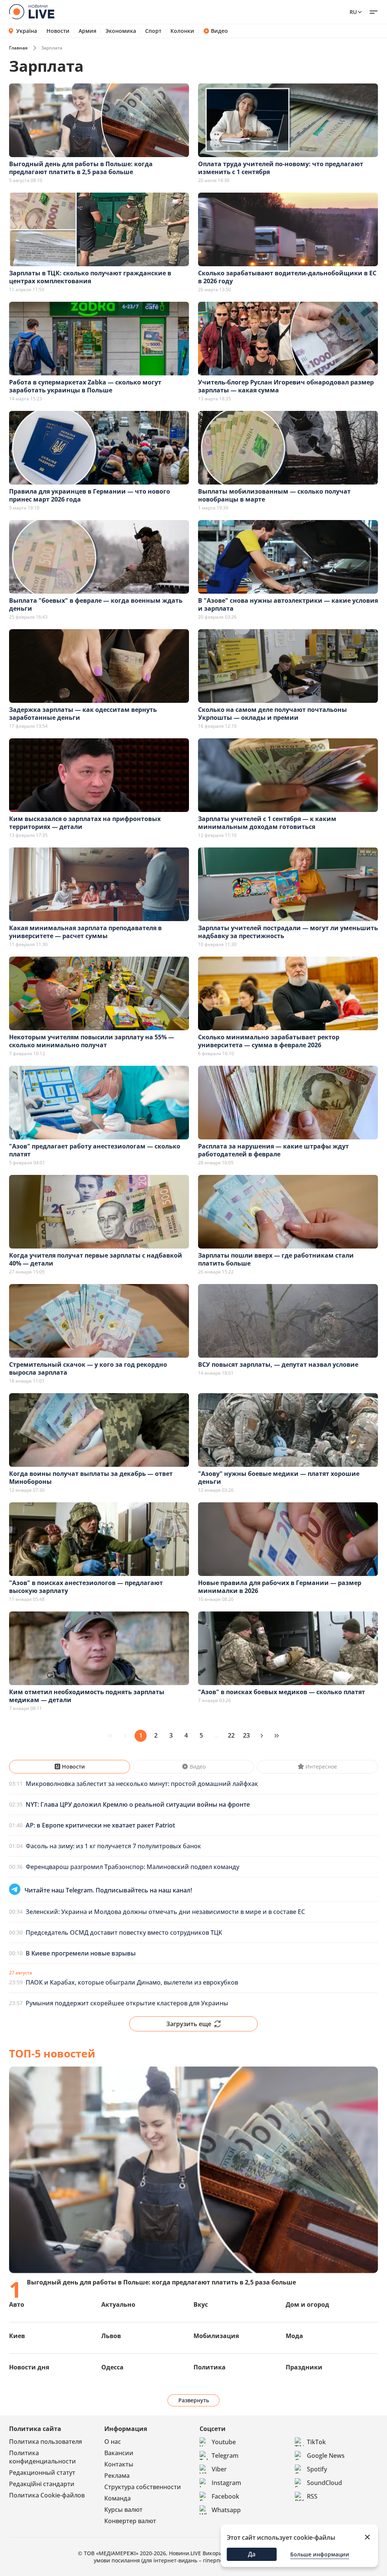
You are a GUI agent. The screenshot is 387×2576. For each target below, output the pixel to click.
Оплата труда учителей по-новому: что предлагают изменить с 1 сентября (281, 168)
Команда (118, 2498)
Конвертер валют (130, 2521)
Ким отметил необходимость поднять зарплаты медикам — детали (87, 1696)
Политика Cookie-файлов (47, 2495)
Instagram (226, 2483)
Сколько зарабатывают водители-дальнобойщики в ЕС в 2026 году (287, 277)
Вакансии (119, 2453)
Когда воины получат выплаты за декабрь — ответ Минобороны (91, 1478)
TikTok (316, 2442)
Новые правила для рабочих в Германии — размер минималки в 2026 (280, 1587)
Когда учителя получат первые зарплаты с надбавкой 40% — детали (96, 1259)
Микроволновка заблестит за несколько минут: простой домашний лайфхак (142, 1784)
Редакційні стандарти (42, 2484)
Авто (17, 2304)
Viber (219, 2469)
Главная (18, 48)
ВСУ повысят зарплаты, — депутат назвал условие (278, 1364)
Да (252, 2554)
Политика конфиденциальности (43, 2457)
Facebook (225, 2496)
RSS (312, 2496)
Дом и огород (307, 2304)
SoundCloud (324, 2483)
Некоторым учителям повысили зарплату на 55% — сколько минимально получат (92, 1041)
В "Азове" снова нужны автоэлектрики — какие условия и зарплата (288, 604)
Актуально (118, 2304)
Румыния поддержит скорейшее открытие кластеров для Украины (127, 2003)
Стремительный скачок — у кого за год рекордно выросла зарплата (88, 1368)
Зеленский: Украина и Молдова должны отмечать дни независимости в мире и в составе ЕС (165, 1912)
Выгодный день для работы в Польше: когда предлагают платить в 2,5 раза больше (81, 168)
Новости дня (29, 2367)
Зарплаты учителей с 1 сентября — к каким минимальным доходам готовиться (267, 823)
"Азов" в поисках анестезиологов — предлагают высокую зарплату (86, 1587)
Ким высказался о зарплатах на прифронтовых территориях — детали (85, 823)
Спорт (153, 31)
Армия (87, 31)
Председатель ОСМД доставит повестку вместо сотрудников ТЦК (124, 1932)
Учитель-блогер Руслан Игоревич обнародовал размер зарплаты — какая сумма (286, 386)
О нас (113, 2442)
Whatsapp (226, 2510)
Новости (58, 31)
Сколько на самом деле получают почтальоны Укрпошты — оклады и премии (272, 714)
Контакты (119, 2464)
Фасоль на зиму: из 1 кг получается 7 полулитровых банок (113, 1846)
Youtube (224, 2442)
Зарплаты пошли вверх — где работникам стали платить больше (276, 1259)
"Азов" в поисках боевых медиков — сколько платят (282, 1692)
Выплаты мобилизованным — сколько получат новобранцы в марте (274, 495)
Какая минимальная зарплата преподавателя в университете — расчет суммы (85, 932)
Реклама (117, 2476)
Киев (17, 2336)
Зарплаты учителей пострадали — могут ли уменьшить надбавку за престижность (288, 932)
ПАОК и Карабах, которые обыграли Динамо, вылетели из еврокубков (132, 1982)
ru (353, 12)
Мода (294, 2336)
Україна (27, 31)
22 (231, 1735)
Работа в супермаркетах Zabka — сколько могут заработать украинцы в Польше (85, 386)
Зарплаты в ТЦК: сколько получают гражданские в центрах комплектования (90, 277)
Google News (326, 2456)
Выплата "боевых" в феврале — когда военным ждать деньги (96, 604)
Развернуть (194, 2400)
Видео (219, 31)
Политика (210, 2367)
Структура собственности (143, 2487)
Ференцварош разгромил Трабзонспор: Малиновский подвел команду (132, 1867)
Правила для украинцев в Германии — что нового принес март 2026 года (90, 495)
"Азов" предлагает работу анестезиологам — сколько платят (95, 1150)
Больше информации (320, 2554)
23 (246, 1735)
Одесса (112, 2367)
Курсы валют (123, 2510)
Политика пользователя (46, 2442)
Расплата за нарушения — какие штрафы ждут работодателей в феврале (273, 1150)
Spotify (317, 2469)
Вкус (201, 2304)
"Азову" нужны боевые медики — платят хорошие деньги (279, 1478)
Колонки (182, 31)
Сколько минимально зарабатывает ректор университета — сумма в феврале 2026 (269, 1041)
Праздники (304, 2367)
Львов (111, 2336)
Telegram (225, 2456)
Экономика (121, 31)
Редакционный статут (42, 2473)
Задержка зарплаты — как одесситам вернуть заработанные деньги (83, 714)
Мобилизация (216, 2336)
